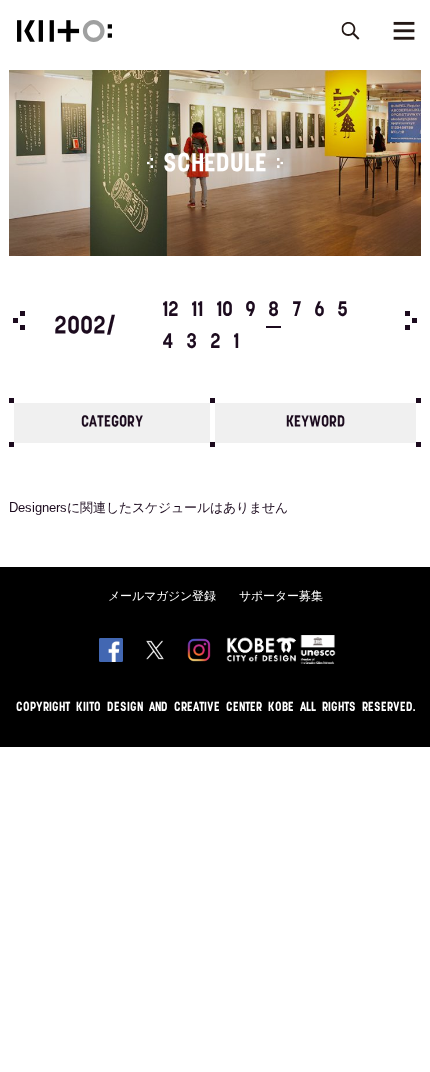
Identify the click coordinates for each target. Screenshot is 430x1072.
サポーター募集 (281, 596)
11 (197, 311)
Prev (19, 320)
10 (224, 311)
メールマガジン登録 (162, 596)
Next (411, 320)
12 (170, 311)
